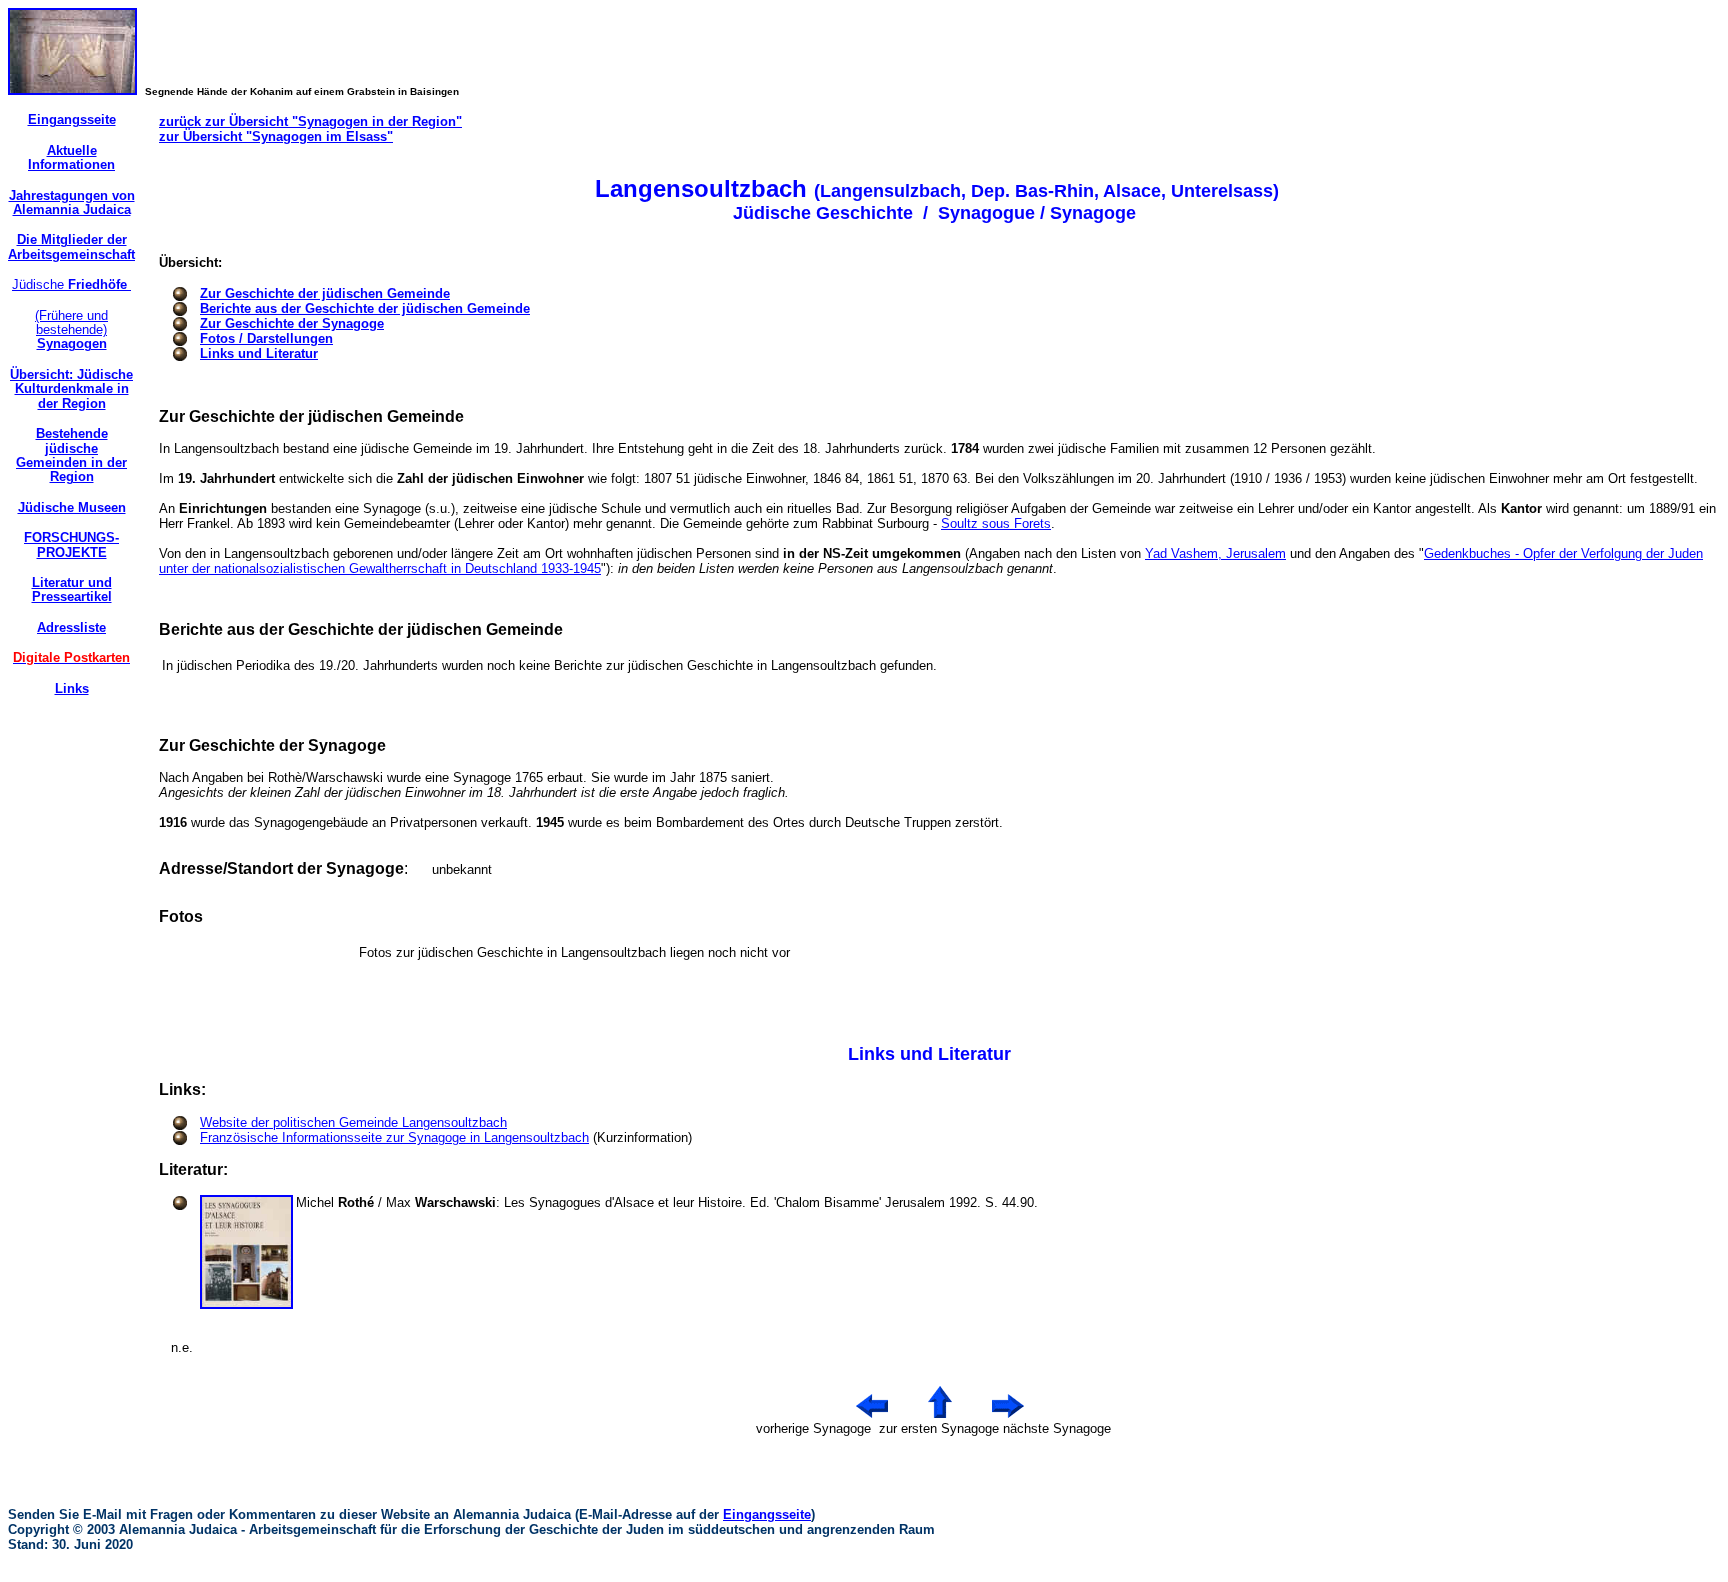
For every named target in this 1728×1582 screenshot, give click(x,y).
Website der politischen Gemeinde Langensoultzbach (353, 1122)
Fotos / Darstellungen (266, 338)
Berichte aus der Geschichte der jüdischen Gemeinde (365, 308)
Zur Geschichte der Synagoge (292, 323)
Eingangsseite (767, 1514)
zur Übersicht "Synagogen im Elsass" (276, 136)
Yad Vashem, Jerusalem (1215, 553)
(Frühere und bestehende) (71, 330)
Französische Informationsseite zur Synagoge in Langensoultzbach (394, 1137)
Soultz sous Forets (996, 523)
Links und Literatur (259, 353)
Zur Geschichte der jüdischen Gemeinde (325, 293)
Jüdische (71, 284)
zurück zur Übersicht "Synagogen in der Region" (310, 121)
